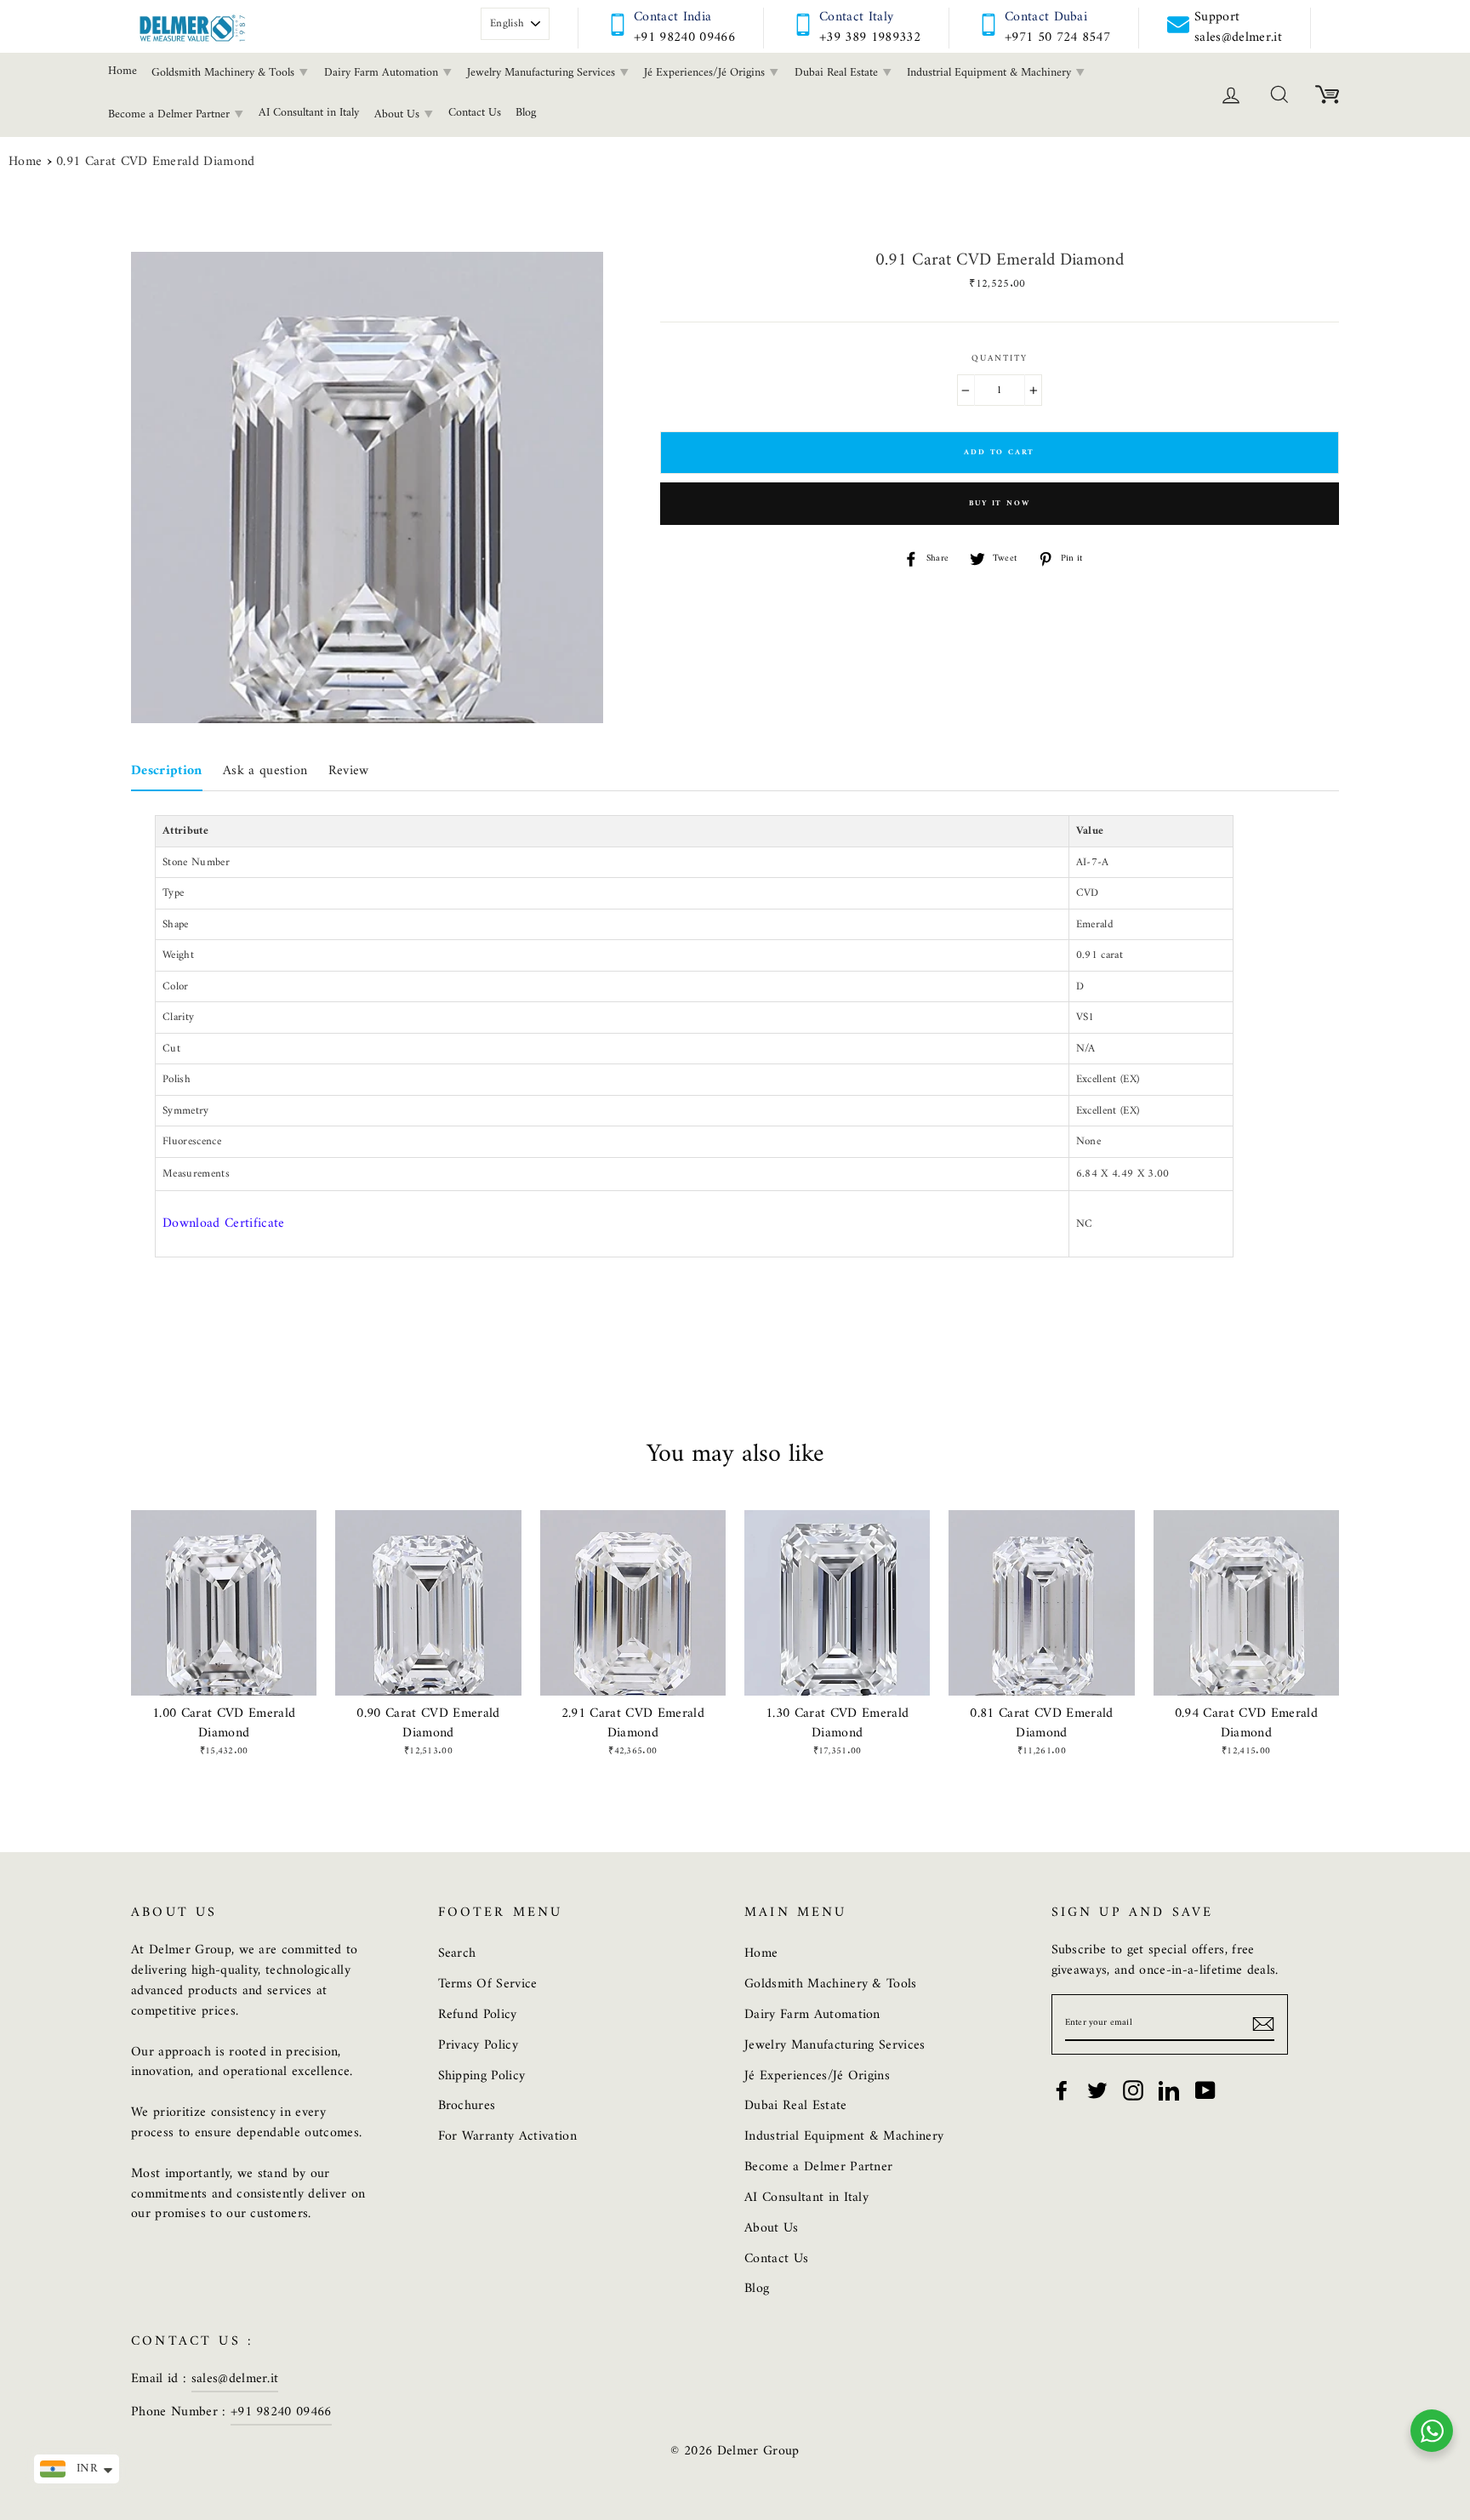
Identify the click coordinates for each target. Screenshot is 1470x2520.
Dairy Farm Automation (383, 73)
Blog (526, 113)
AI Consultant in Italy (309, 113)
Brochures (467, 2106)
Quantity (1000, 359)
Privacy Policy (479, 2045)
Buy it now (999, 504)
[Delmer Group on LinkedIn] (1169, 2090)
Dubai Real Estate (838, 73)
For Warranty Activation (507, 2136)
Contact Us (475, 113)
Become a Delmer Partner (171, 114)
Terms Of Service (488, 1984)
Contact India (672, 17)
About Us (399, 114)
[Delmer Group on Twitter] (1097, 2090)
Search (457, 1953)
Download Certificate (224, 1223)
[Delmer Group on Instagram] (1133, 2090)
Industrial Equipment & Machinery (991, 73)
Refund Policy (478, 2015)
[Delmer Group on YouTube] (1205, 2090)
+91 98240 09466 (684, 37)
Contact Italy (856, 17)
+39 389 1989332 (870, 37)
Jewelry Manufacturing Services (543, 73)
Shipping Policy (482, 2076)
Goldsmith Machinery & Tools (225, 73)
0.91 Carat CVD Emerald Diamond (156, 162)
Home (122, 71)
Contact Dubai (1046, 17)
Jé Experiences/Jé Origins (706, 73)
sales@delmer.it (235, 2379)
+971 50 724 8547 (1057, 37)
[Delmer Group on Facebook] (1062, 2090)
